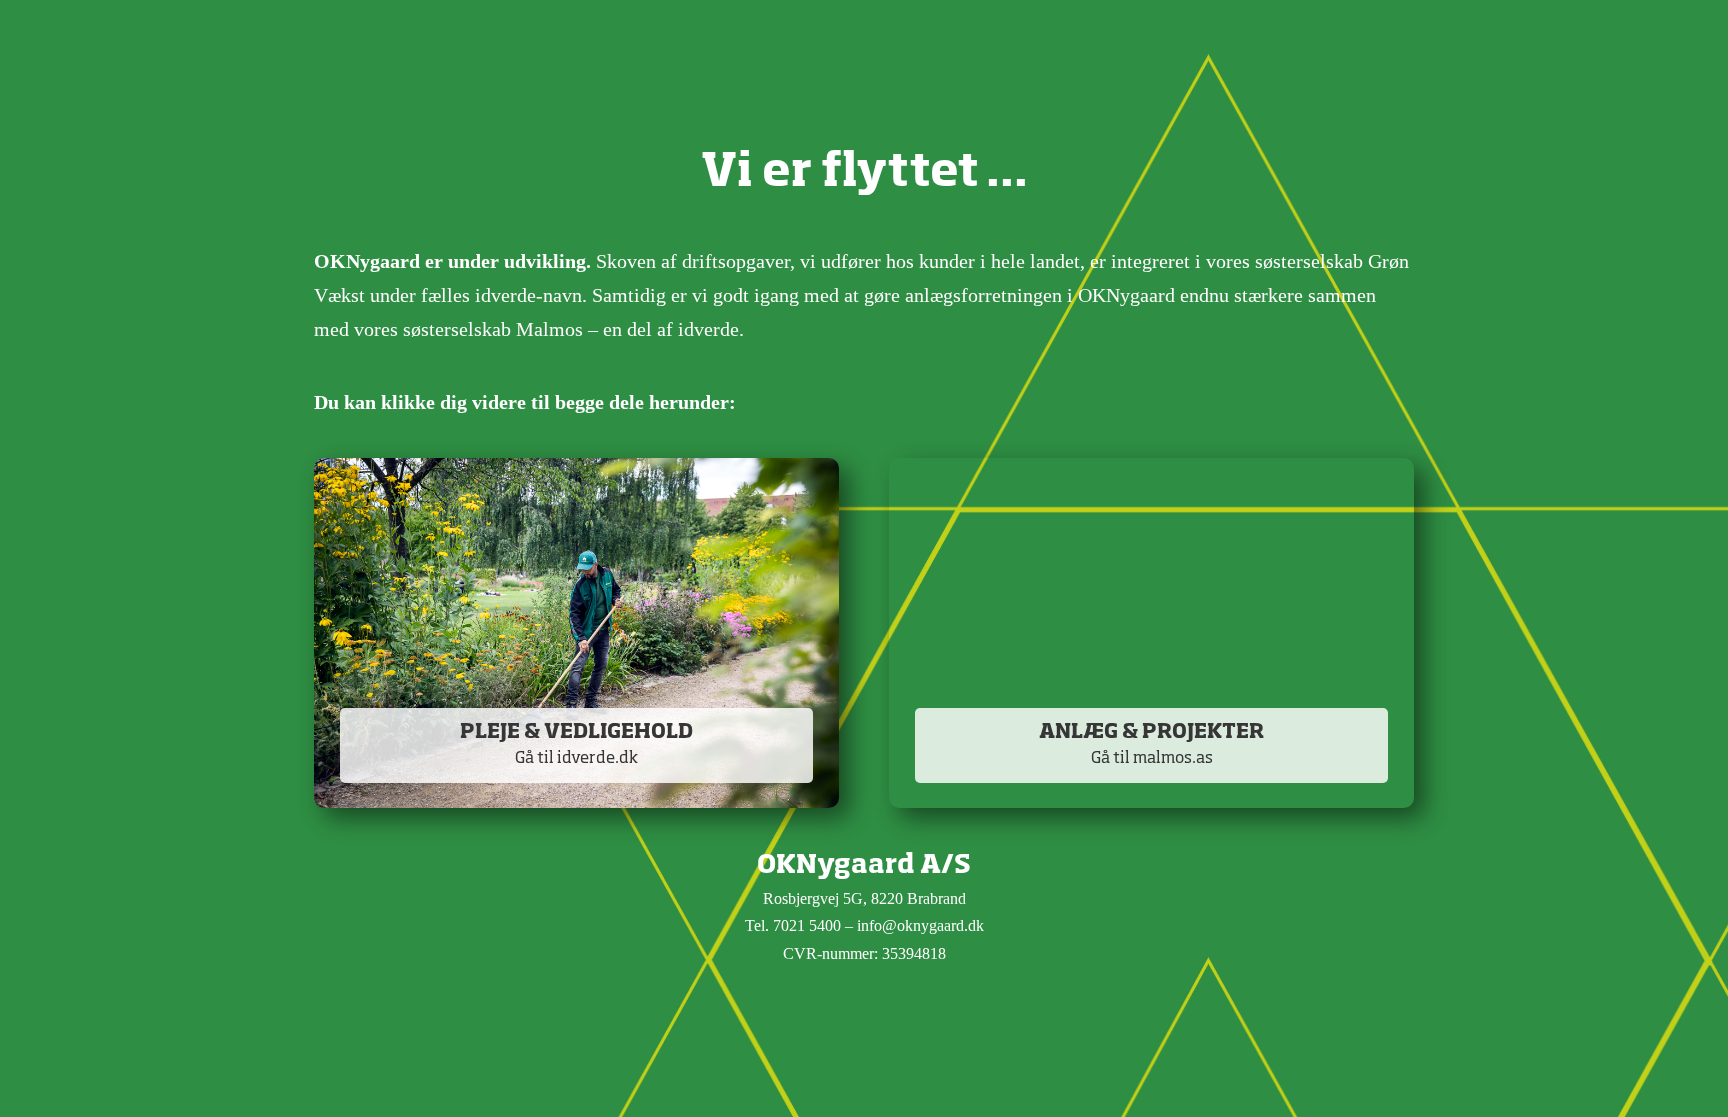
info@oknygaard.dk (920, 925)
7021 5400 (807, 925)
